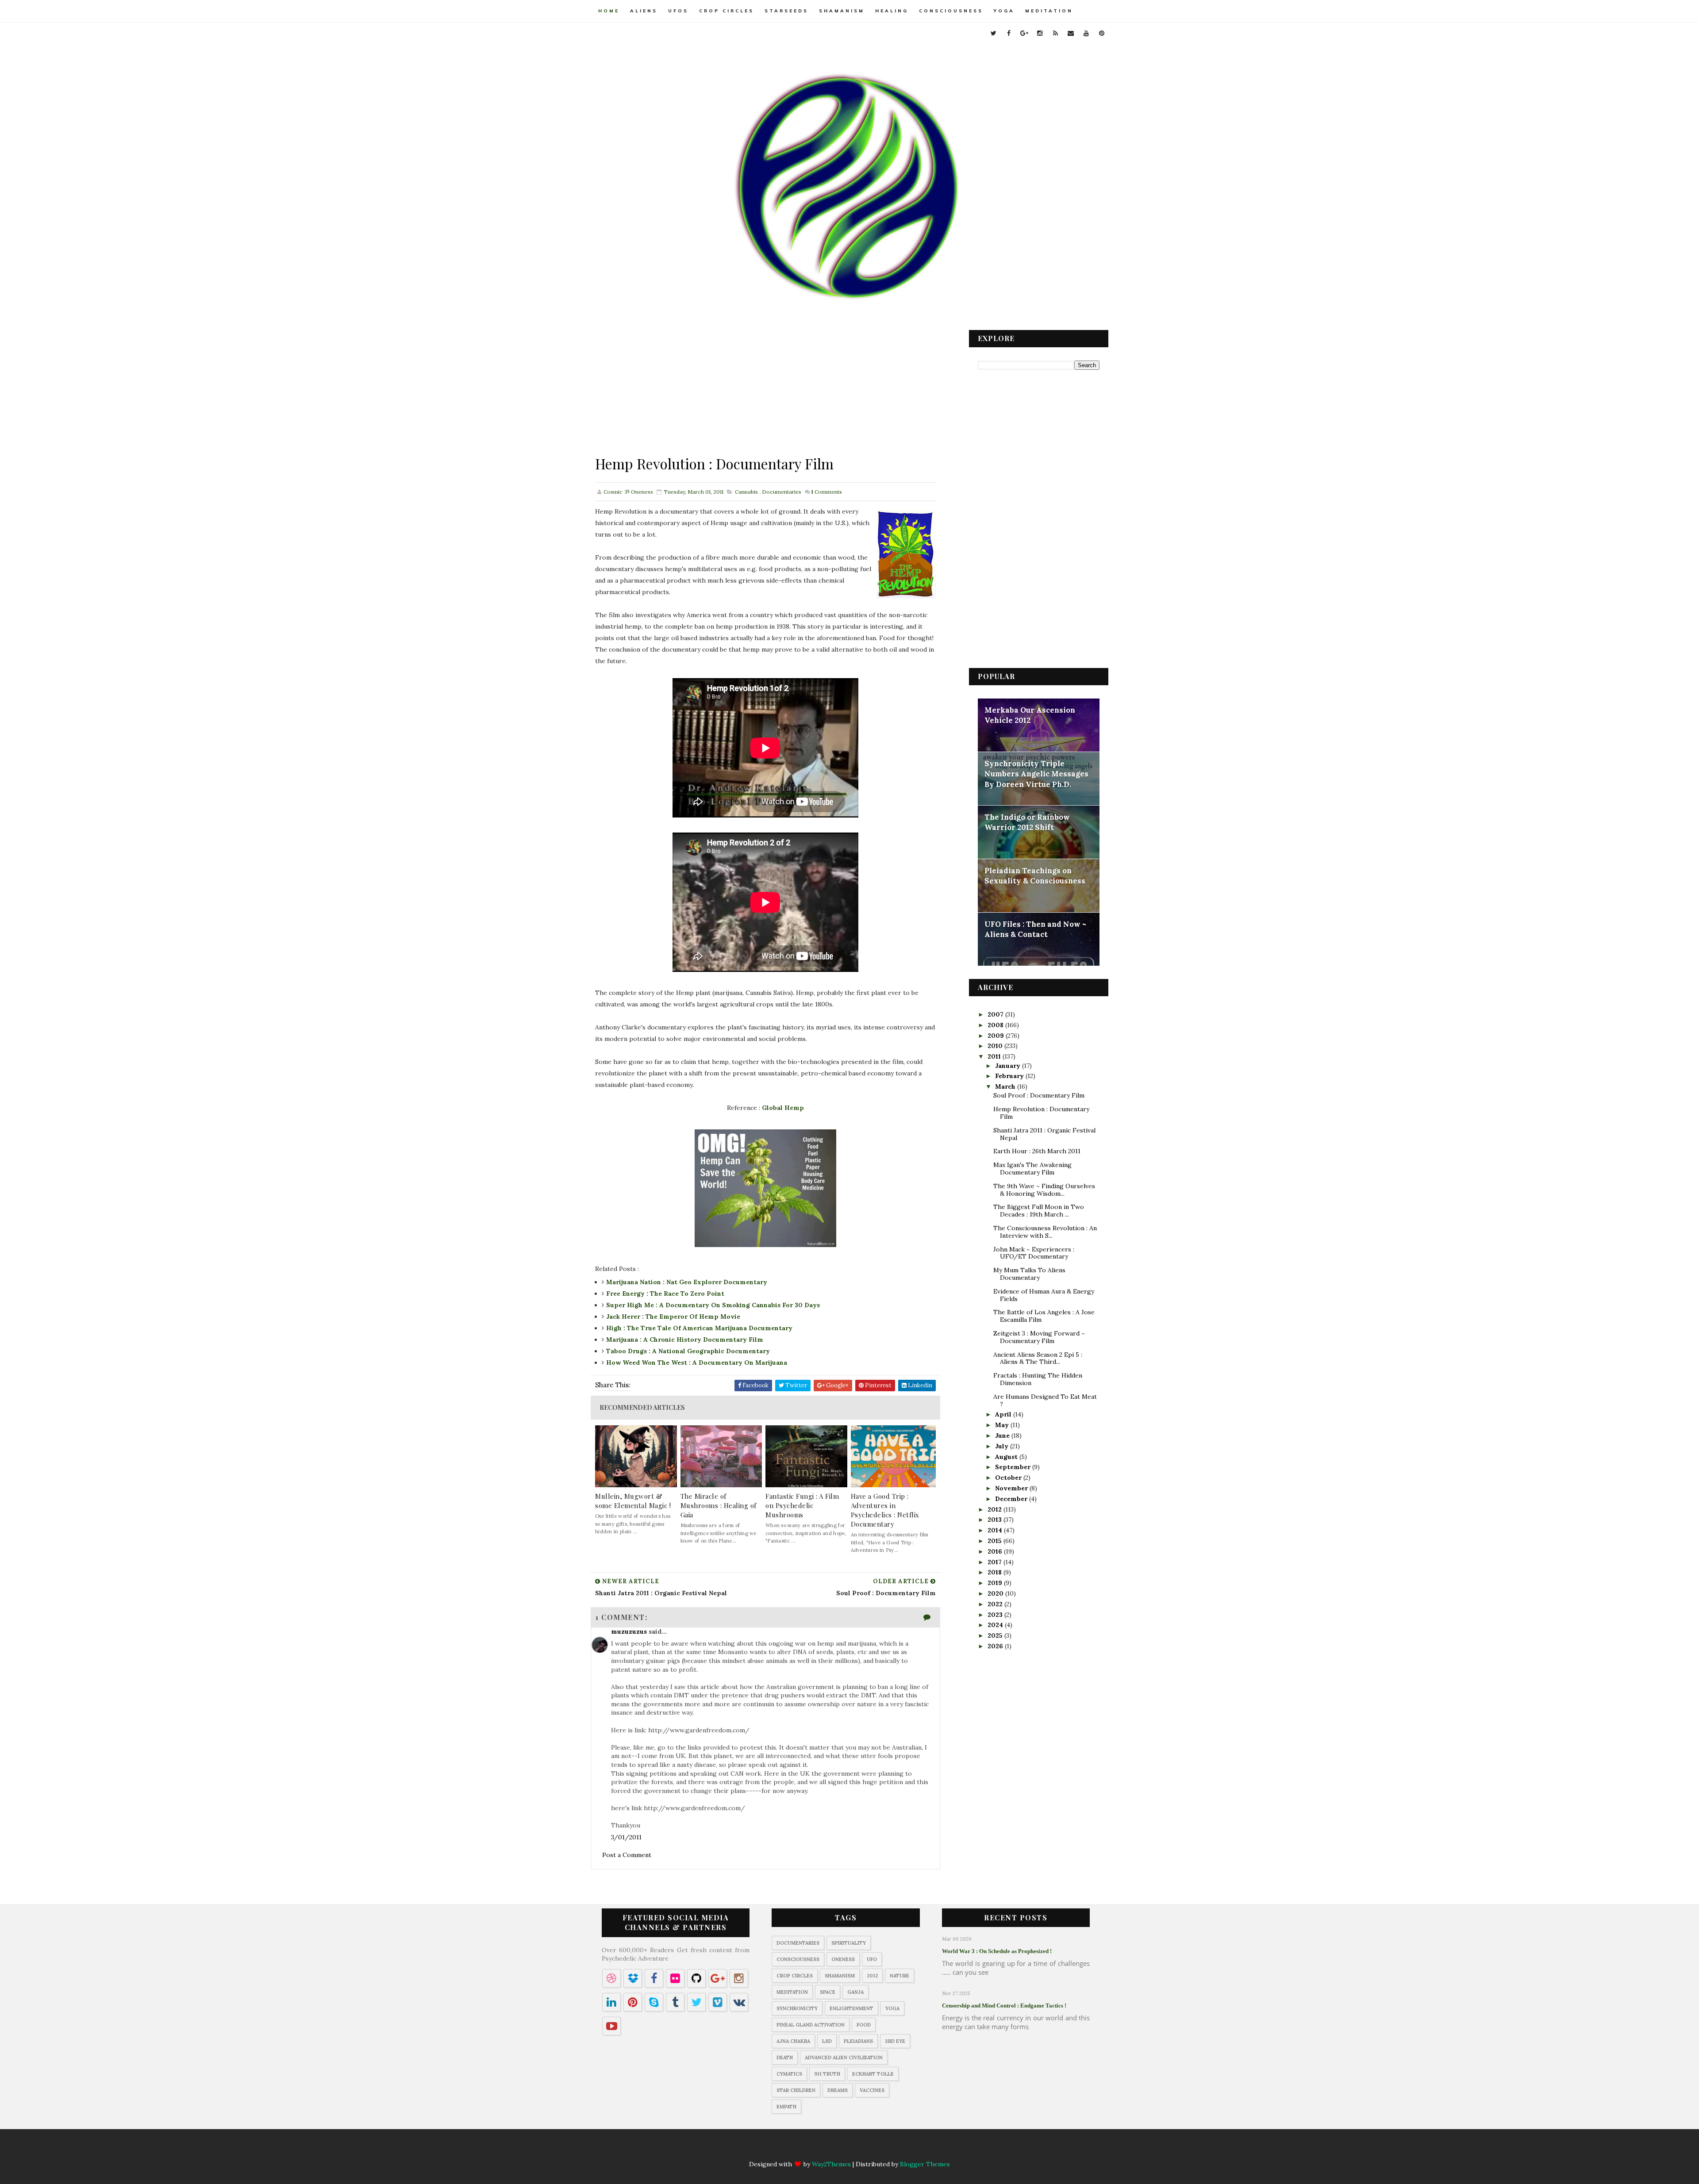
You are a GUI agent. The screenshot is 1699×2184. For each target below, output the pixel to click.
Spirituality (849, 1943)
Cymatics (789, 2074)
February (1010, 1076)
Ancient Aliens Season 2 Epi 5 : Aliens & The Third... (1038, 1358)
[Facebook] (807, 2149)
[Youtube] (893, 2149)
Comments (826, 492)
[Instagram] (841, 2149)
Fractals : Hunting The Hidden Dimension (1038, 1379)
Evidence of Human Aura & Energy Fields (1044, 1295)
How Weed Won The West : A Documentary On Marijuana (697, 1363)
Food (864, 2025)
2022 (996, 1604)
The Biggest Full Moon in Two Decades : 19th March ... (1039, 1211)
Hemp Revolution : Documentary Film (1041, 1113)
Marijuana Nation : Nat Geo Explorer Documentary (687, 1282)
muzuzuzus (629, 1631)
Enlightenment (851, 2008)
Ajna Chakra (793, 2041)
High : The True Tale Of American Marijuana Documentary (699, 1328)
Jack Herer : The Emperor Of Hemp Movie (673, 1317)
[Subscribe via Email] (876, 2149)
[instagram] (1040, 33)
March (1006, 1086)
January (1009, 1066)
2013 (996, 1520)
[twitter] (993, 33)
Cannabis (746, 492)
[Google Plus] (824, 2149)
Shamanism (842, 11)
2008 (996, 1025)
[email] (1071, 33)
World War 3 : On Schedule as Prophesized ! (997, 1951)
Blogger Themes (925, 2164)
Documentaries (782, 492)
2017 (996, 1562)
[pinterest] (1102, 33)
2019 (996, 1583)
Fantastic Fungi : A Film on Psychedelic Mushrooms (802, 1505)
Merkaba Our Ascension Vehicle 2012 (1030, 715)
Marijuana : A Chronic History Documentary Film (685, 1340)
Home (609, 11)
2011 (995, 1056)
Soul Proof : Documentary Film (1039, 1095)
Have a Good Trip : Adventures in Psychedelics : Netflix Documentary (885, 1510)
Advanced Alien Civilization (844, 2057)
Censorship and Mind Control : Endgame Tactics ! (1004, 2006)
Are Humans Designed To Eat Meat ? (1045, 1400)
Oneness (843, 1959)
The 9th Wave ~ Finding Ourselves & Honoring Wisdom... (1044, 1190)
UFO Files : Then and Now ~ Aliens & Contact (1035, 929)
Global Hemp (783, 1108)
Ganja (855, 1992)
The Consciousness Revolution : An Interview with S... (1045, 1232)
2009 (997, 1036)
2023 (996, 1615)
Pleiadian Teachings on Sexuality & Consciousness (1035, 876)
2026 (996, 1646)
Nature (899, 1976)
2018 (996, 1572)
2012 (996, 1509)
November (1012, 1488)
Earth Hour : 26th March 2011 (1037, 1151)
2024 (996, 1625)
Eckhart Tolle (873, 2074)
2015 (996, 1541)
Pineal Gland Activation (811, 2025)
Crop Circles (726, 11)
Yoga (1004, 11)
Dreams (838, 2090)
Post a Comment (627, 1855)
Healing (892, 11)
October (1009, 1478)
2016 (996, 1551)
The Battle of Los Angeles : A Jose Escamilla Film (1044, 1316)
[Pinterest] (910, 2149)
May (1003, 1425)
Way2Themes (831, 2164)
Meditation (1049, 11)
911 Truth (827, 2074)
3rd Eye (895, 2041)
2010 (996, 1046)
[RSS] (858, 2149)
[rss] (1055, 33)
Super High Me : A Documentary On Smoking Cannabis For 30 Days (713, 1305)
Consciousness (951, 11)
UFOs (678, 11)
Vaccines (872, 2090)
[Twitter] (789, 2149)
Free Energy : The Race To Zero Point (665, 1294)
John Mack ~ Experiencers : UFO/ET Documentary (1034, 1253)
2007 (996, 1014)
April (1004, 1414)
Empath (786, 2107)
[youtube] (1086, 33)
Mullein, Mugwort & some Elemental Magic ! (633, 1501)
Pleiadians (858, 2041)
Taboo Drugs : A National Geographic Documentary (688, 1351)
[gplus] (1024, 33)
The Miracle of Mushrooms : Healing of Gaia (719, 1505)
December (1012, 1499)
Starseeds (786, 11)
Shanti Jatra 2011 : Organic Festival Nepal (1044, 1134)
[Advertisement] (765, 392)
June (1003, 1436)
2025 (996, 1635)
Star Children (796, 2090)
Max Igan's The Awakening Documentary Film (1032, 1169)
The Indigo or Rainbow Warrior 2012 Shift (1027, 822)
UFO (872, 1959)
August (1007, 1457)
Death (785, 2057)
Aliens (644, 11)
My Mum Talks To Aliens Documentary (1029, 1274)
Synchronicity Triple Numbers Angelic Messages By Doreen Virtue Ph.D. (1036, 774)
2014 (996, 1530)
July (1003, 1446)
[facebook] (1009, 33)
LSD (827, 2041)
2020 (996, 1593)
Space (828, 1992)
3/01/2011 (626, 1837)
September (1014, 1467)
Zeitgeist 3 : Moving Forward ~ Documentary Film (1039, 1337)
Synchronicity (797, 2008)
